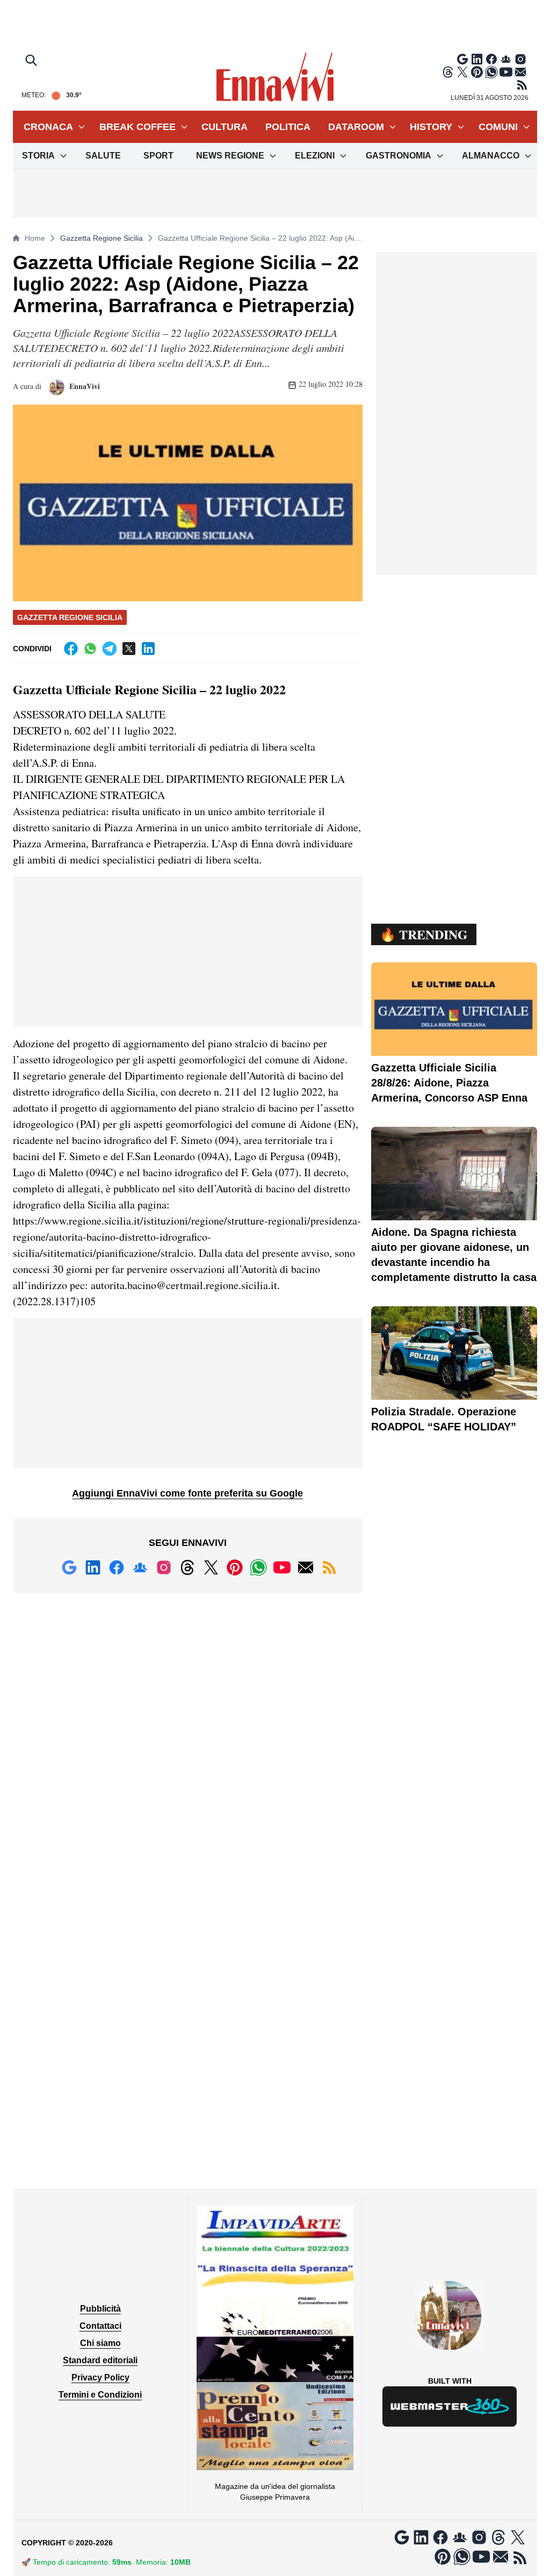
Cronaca (48, 127)
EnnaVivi (84, 386)
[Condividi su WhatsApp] (90, 649)
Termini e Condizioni (100, 2395)
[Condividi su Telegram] (110, 649)
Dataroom (356, 127)
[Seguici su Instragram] (520, 59)
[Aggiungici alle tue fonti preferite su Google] (462, 59)
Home (35, 238)
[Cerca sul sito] (32, 61)
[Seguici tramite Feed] (522, 85)
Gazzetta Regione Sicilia (102, 238)
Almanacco (491, 156)
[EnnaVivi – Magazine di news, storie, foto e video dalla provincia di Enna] (275, 77)
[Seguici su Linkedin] (477, 59)
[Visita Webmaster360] (450, 2406)
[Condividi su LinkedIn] (148, 649)
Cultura (225, 127)
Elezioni (315, 156)
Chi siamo (100, 2343)
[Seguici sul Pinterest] (477, 72)
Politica (288, 127)
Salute (103, 156)
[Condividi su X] (129, 649)
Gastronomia (399, 156)
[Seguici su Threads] (448, 72)
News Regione (230, 156)
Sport (158, 156)
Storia (38, 156)
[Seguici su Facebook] (491, 59)
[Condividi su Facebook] (71, 649)
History (431, 127)
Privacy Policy (100, 2377)
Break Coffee (137, 127)
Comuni (498, 127)
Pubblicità (100, 2309)
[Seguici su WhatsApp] (491, 72)
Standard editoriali (100, 2360)
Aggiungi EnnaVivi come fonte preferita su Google (187, 1493)
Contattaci (100, 2326)
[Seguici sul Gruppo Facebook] (506, 59)
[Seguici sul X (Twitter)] (462, 72)
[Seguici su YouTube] (506, 72)
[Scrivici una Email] (520, 72)
